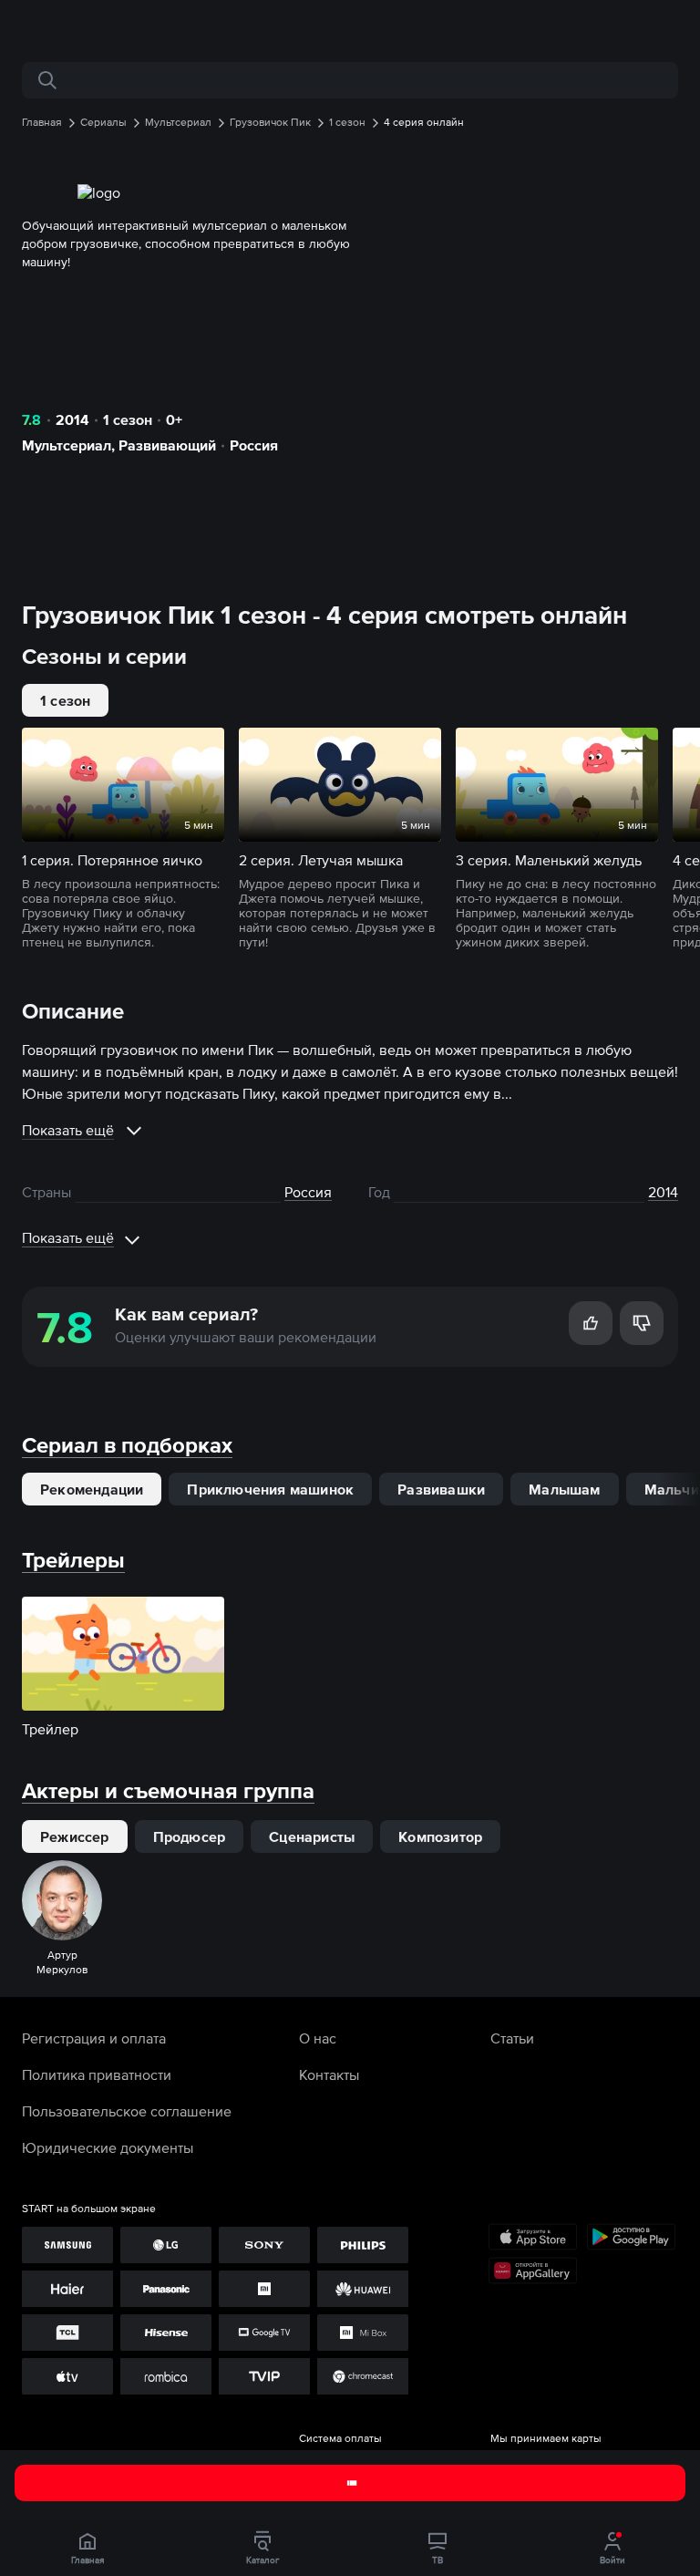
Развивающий (167, 445)
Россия (254, 445)
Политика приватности (97, 2074)
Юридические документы (108, 2147)
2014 (72, 419)
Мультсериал (67, 445)
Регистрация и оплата (94, 2038)
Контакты (329, 2074)
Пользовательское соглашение (127, 2111)
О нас (318, 2038)
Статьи (512, 2038)
